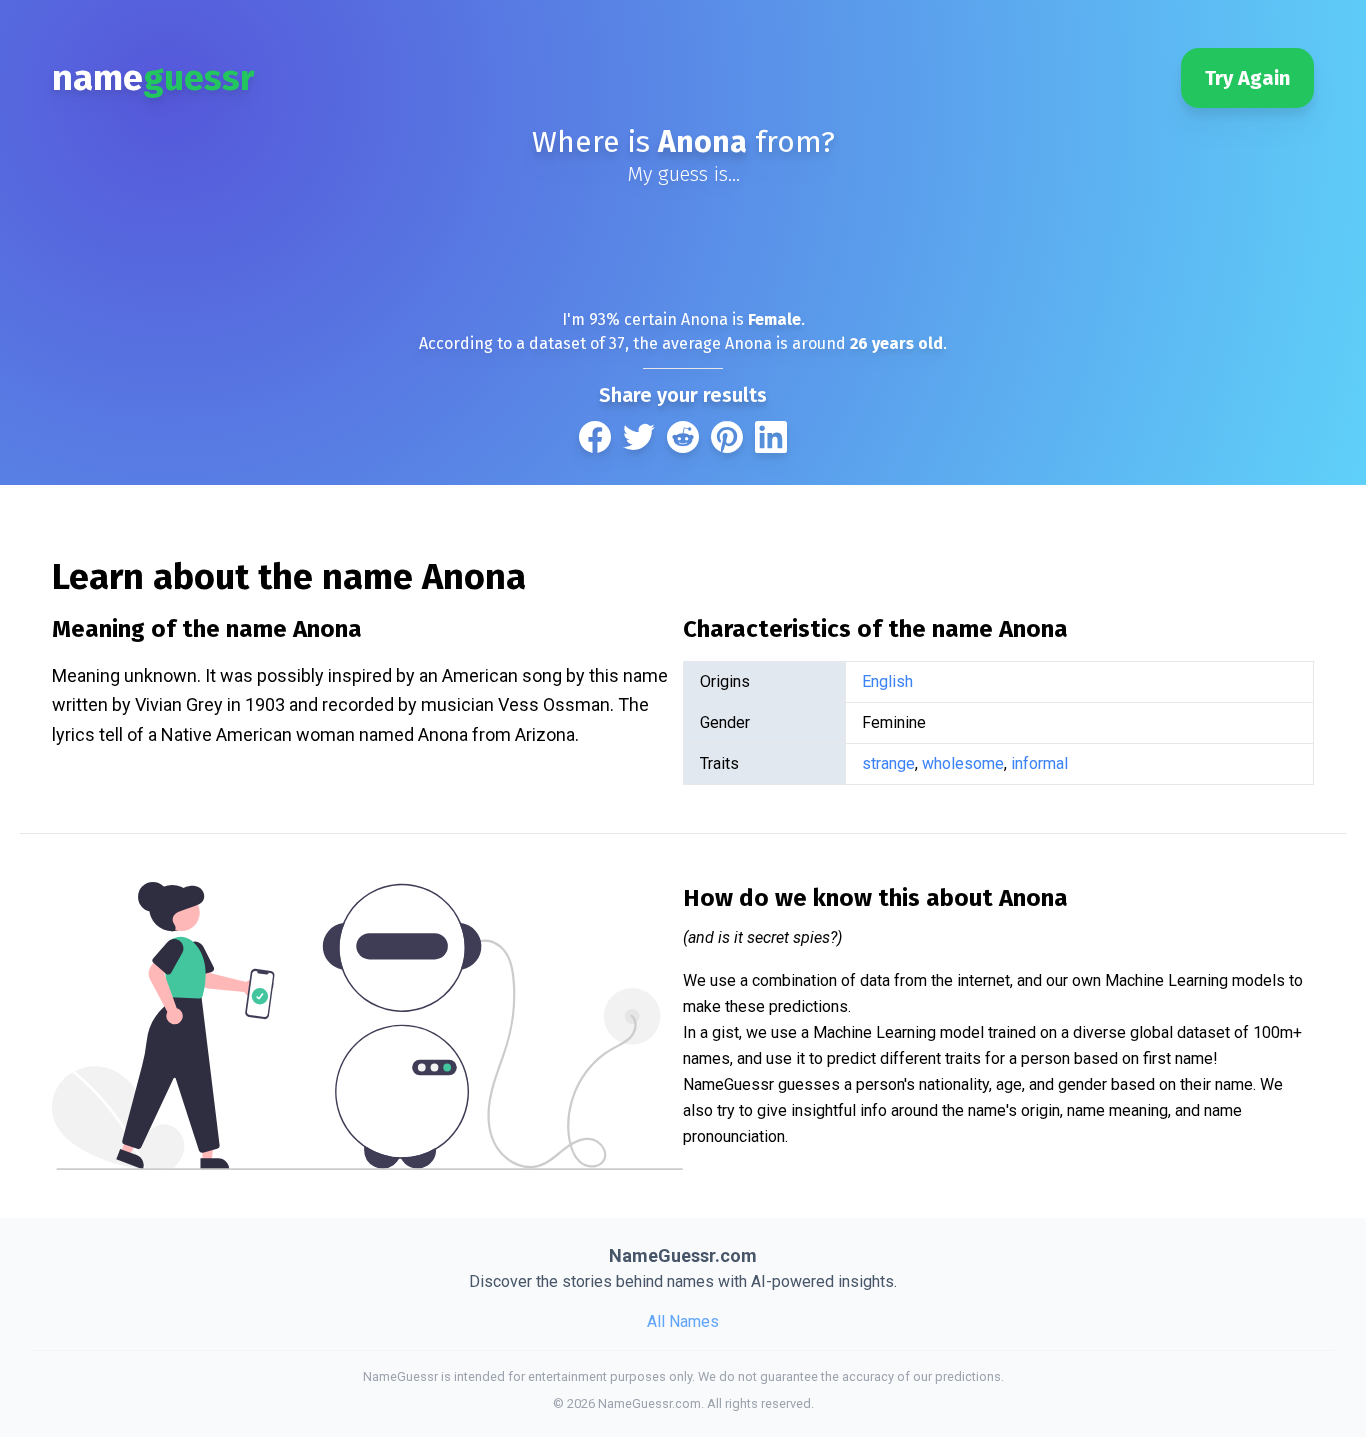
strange (888, 763)
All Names (683, 1321)
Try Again (1247, 78)
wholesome (963, 763)
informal (1039, 763)
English (887, 681)
